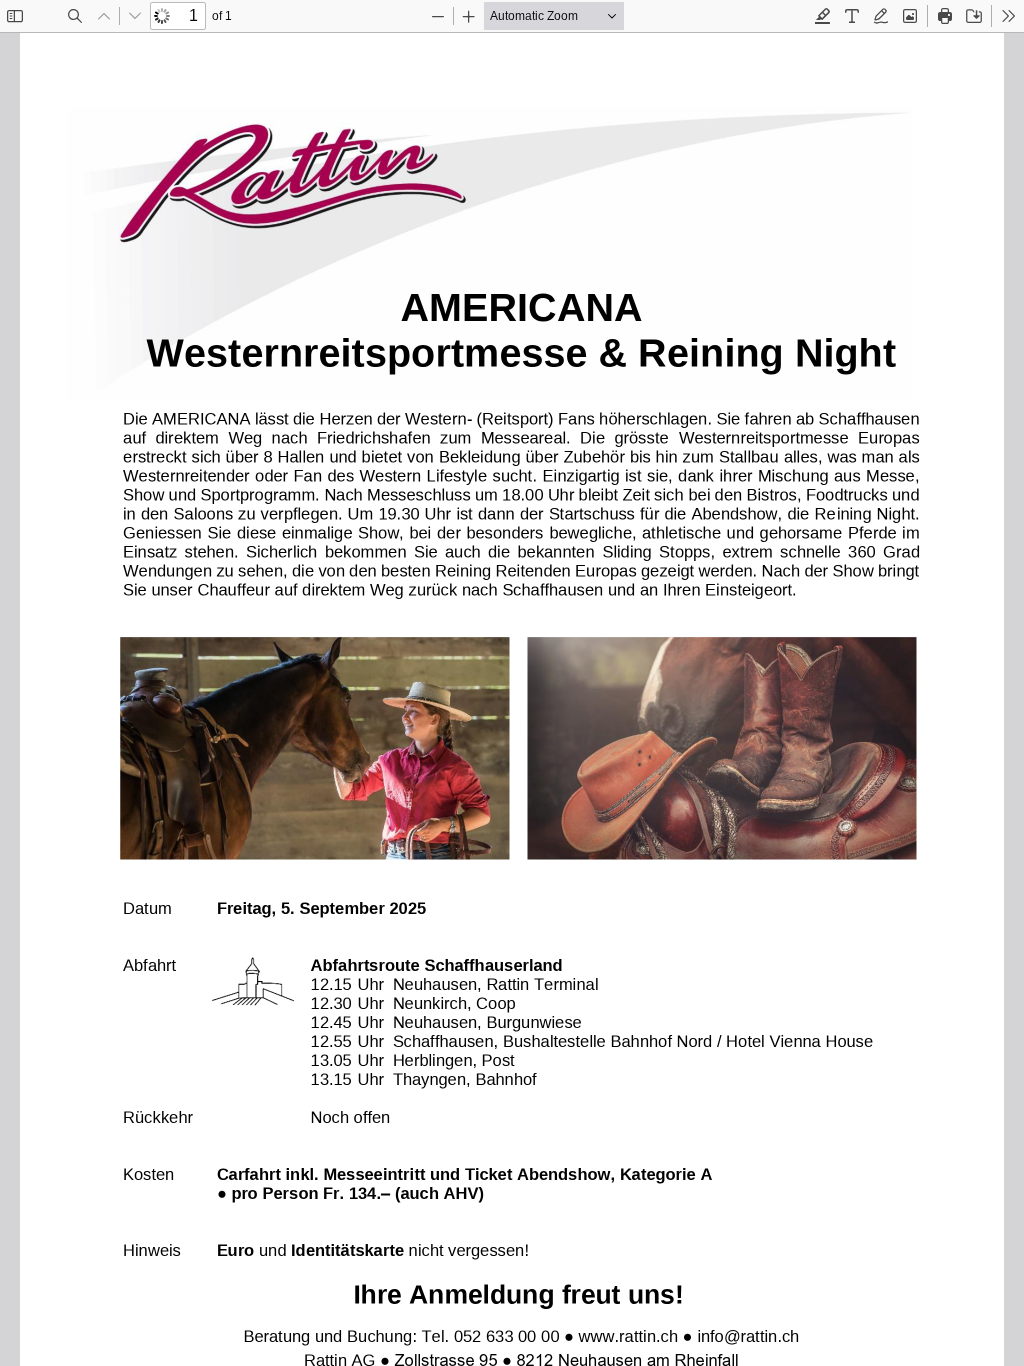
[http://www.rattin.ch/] (628, 1335)
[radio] (823, 16)
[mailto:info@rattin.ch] (748, 1335)
